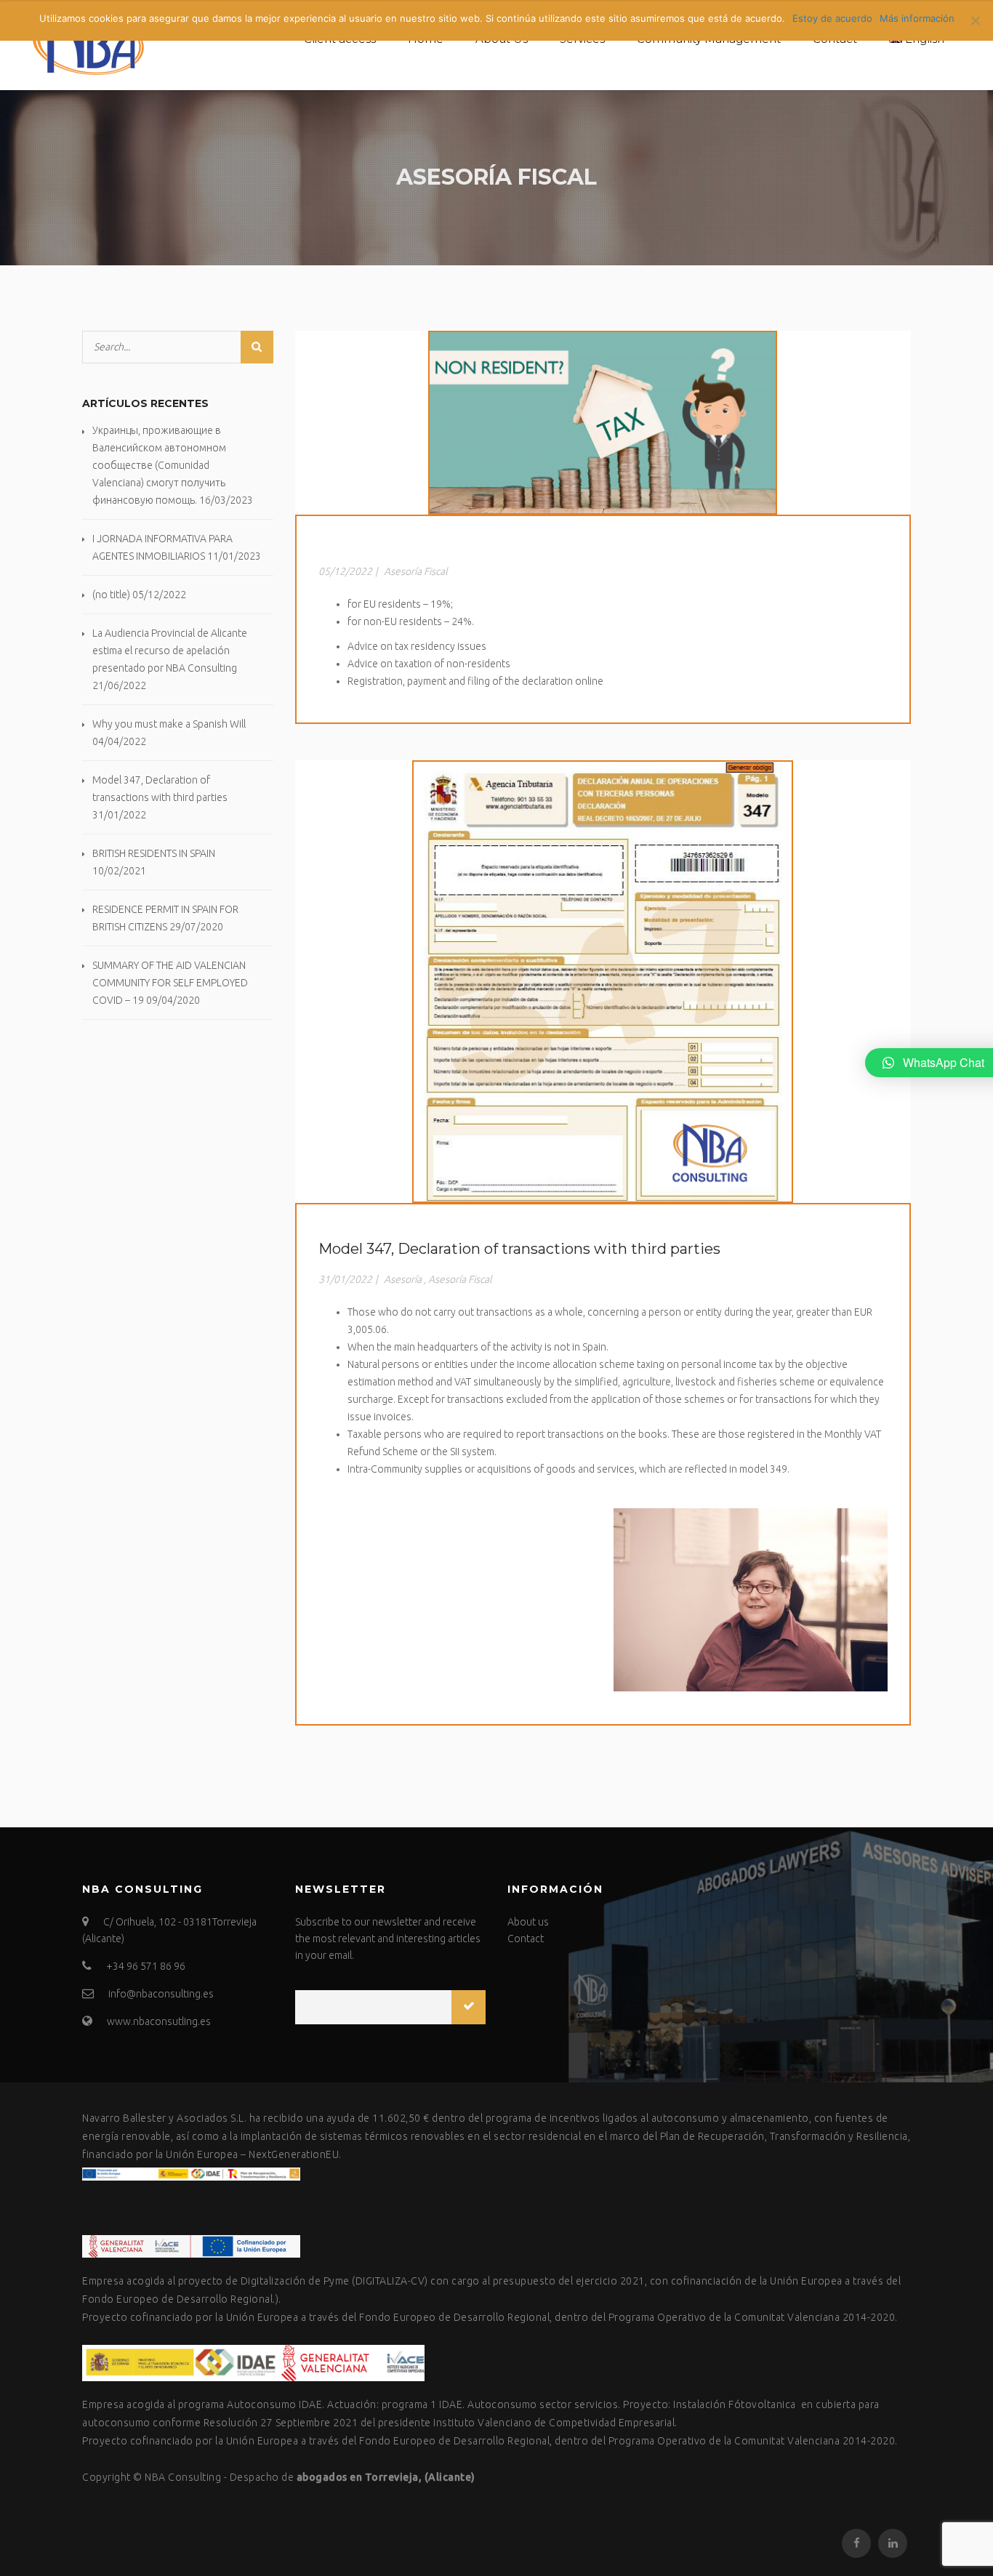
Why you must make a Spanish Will (169, 724)
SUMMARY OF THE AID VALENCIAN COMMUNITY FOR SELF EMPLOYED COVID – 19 (170, 983)
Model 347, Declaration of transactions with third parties (519, 1249)
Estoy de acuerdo (832, 18)
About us (528, 1922)
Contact (526, 1939)
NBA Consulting (183, 2477)
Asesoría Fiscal (416, 571)
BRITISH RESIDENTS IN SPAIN (154, 853)
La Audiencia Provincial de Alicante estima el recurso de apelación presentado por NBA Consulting (170, 651)
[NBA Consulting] (84, 45)
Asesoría (403, 1279)
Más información (917, 18)
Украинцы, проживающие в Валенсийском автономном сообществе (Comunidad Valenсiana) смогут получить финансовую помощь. (159, 465)
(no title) (111, 595)
